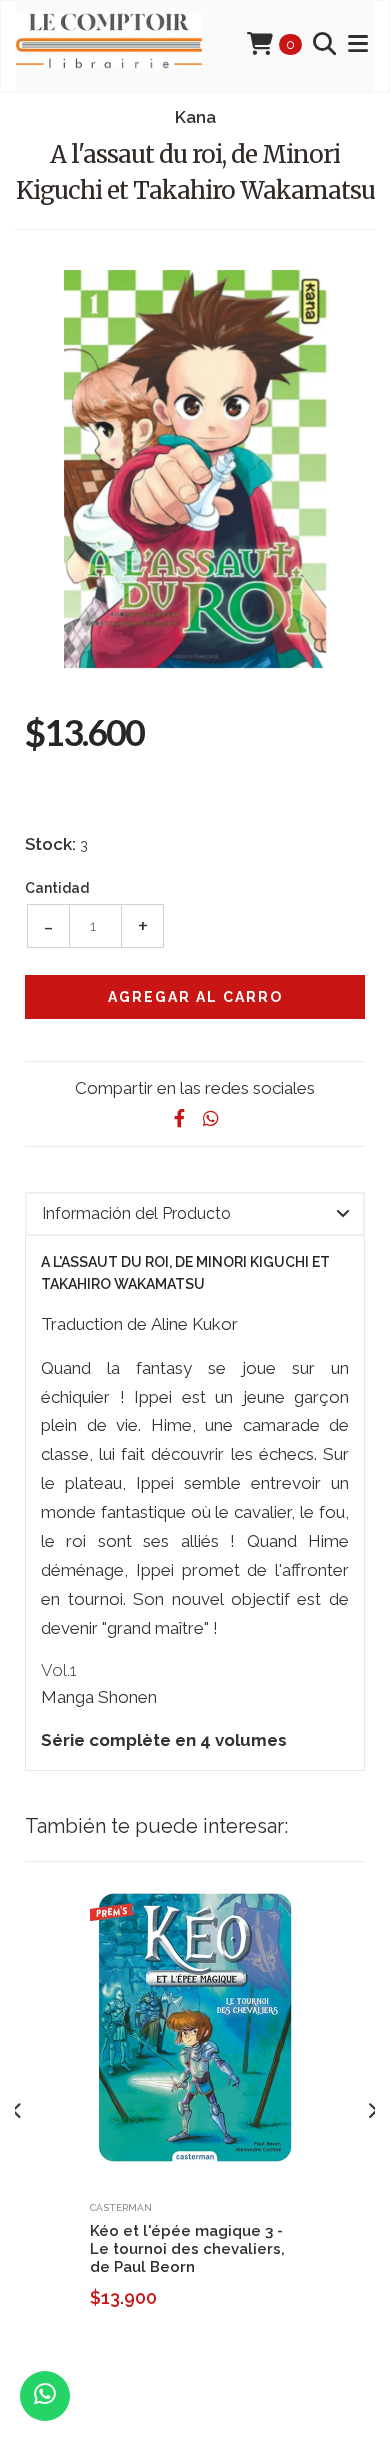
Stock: (50, 844)
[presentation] (17, 2111)
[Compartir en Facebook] (179, 1118)
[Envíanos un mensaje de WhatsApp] (45, 2396)
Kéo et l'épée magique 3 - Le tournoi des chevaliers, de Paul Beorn (187, 2249)
